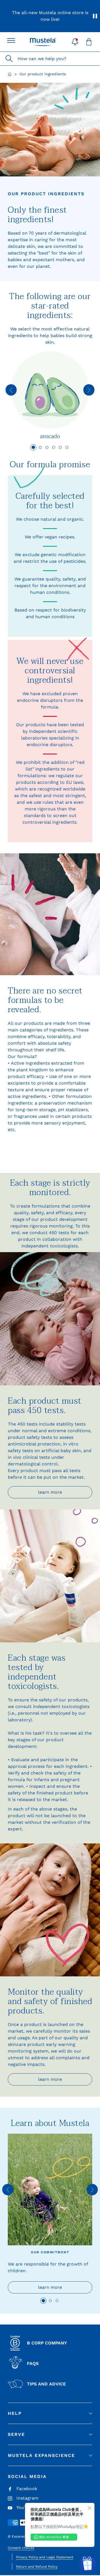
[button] (75, 42)
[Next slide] (89, 390)
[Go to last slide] (11, 390)
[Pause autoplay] (95, 16)
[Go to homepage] (10, 74)
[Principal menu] (11, 40)
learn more (50, 1145)
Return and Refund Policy (37, 2567)
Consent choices (21, 2548)
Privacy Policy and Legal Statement (45, 2557)
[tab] (33, 447)
